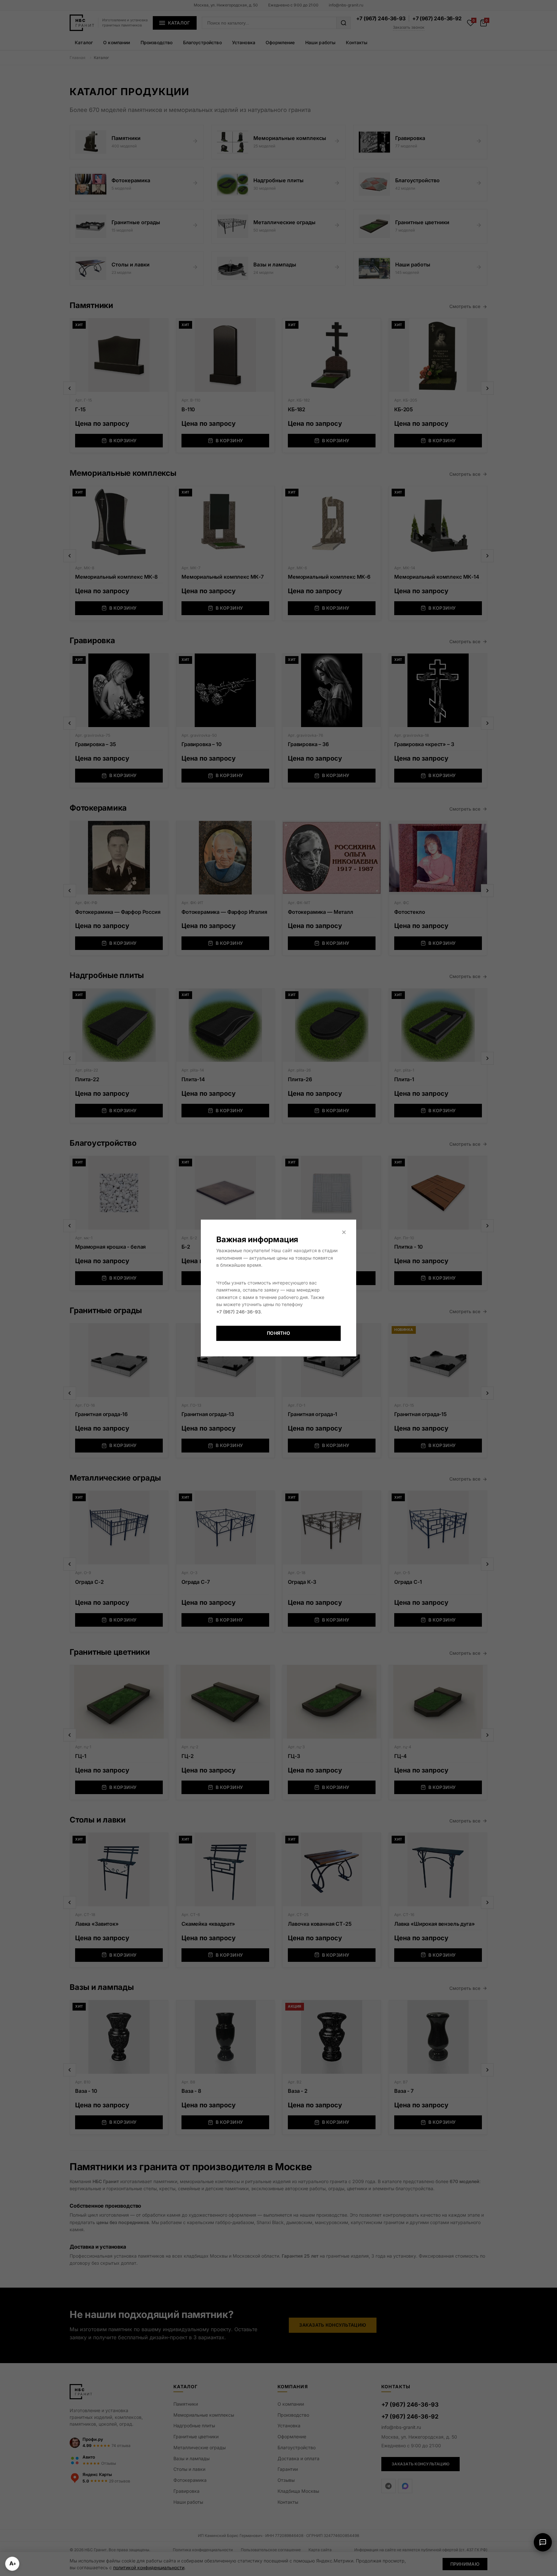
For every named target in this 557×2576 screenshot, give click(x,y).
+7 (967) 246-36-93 (239, 1312)
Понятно (278, 1333)
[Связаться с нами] (543, 2542)
